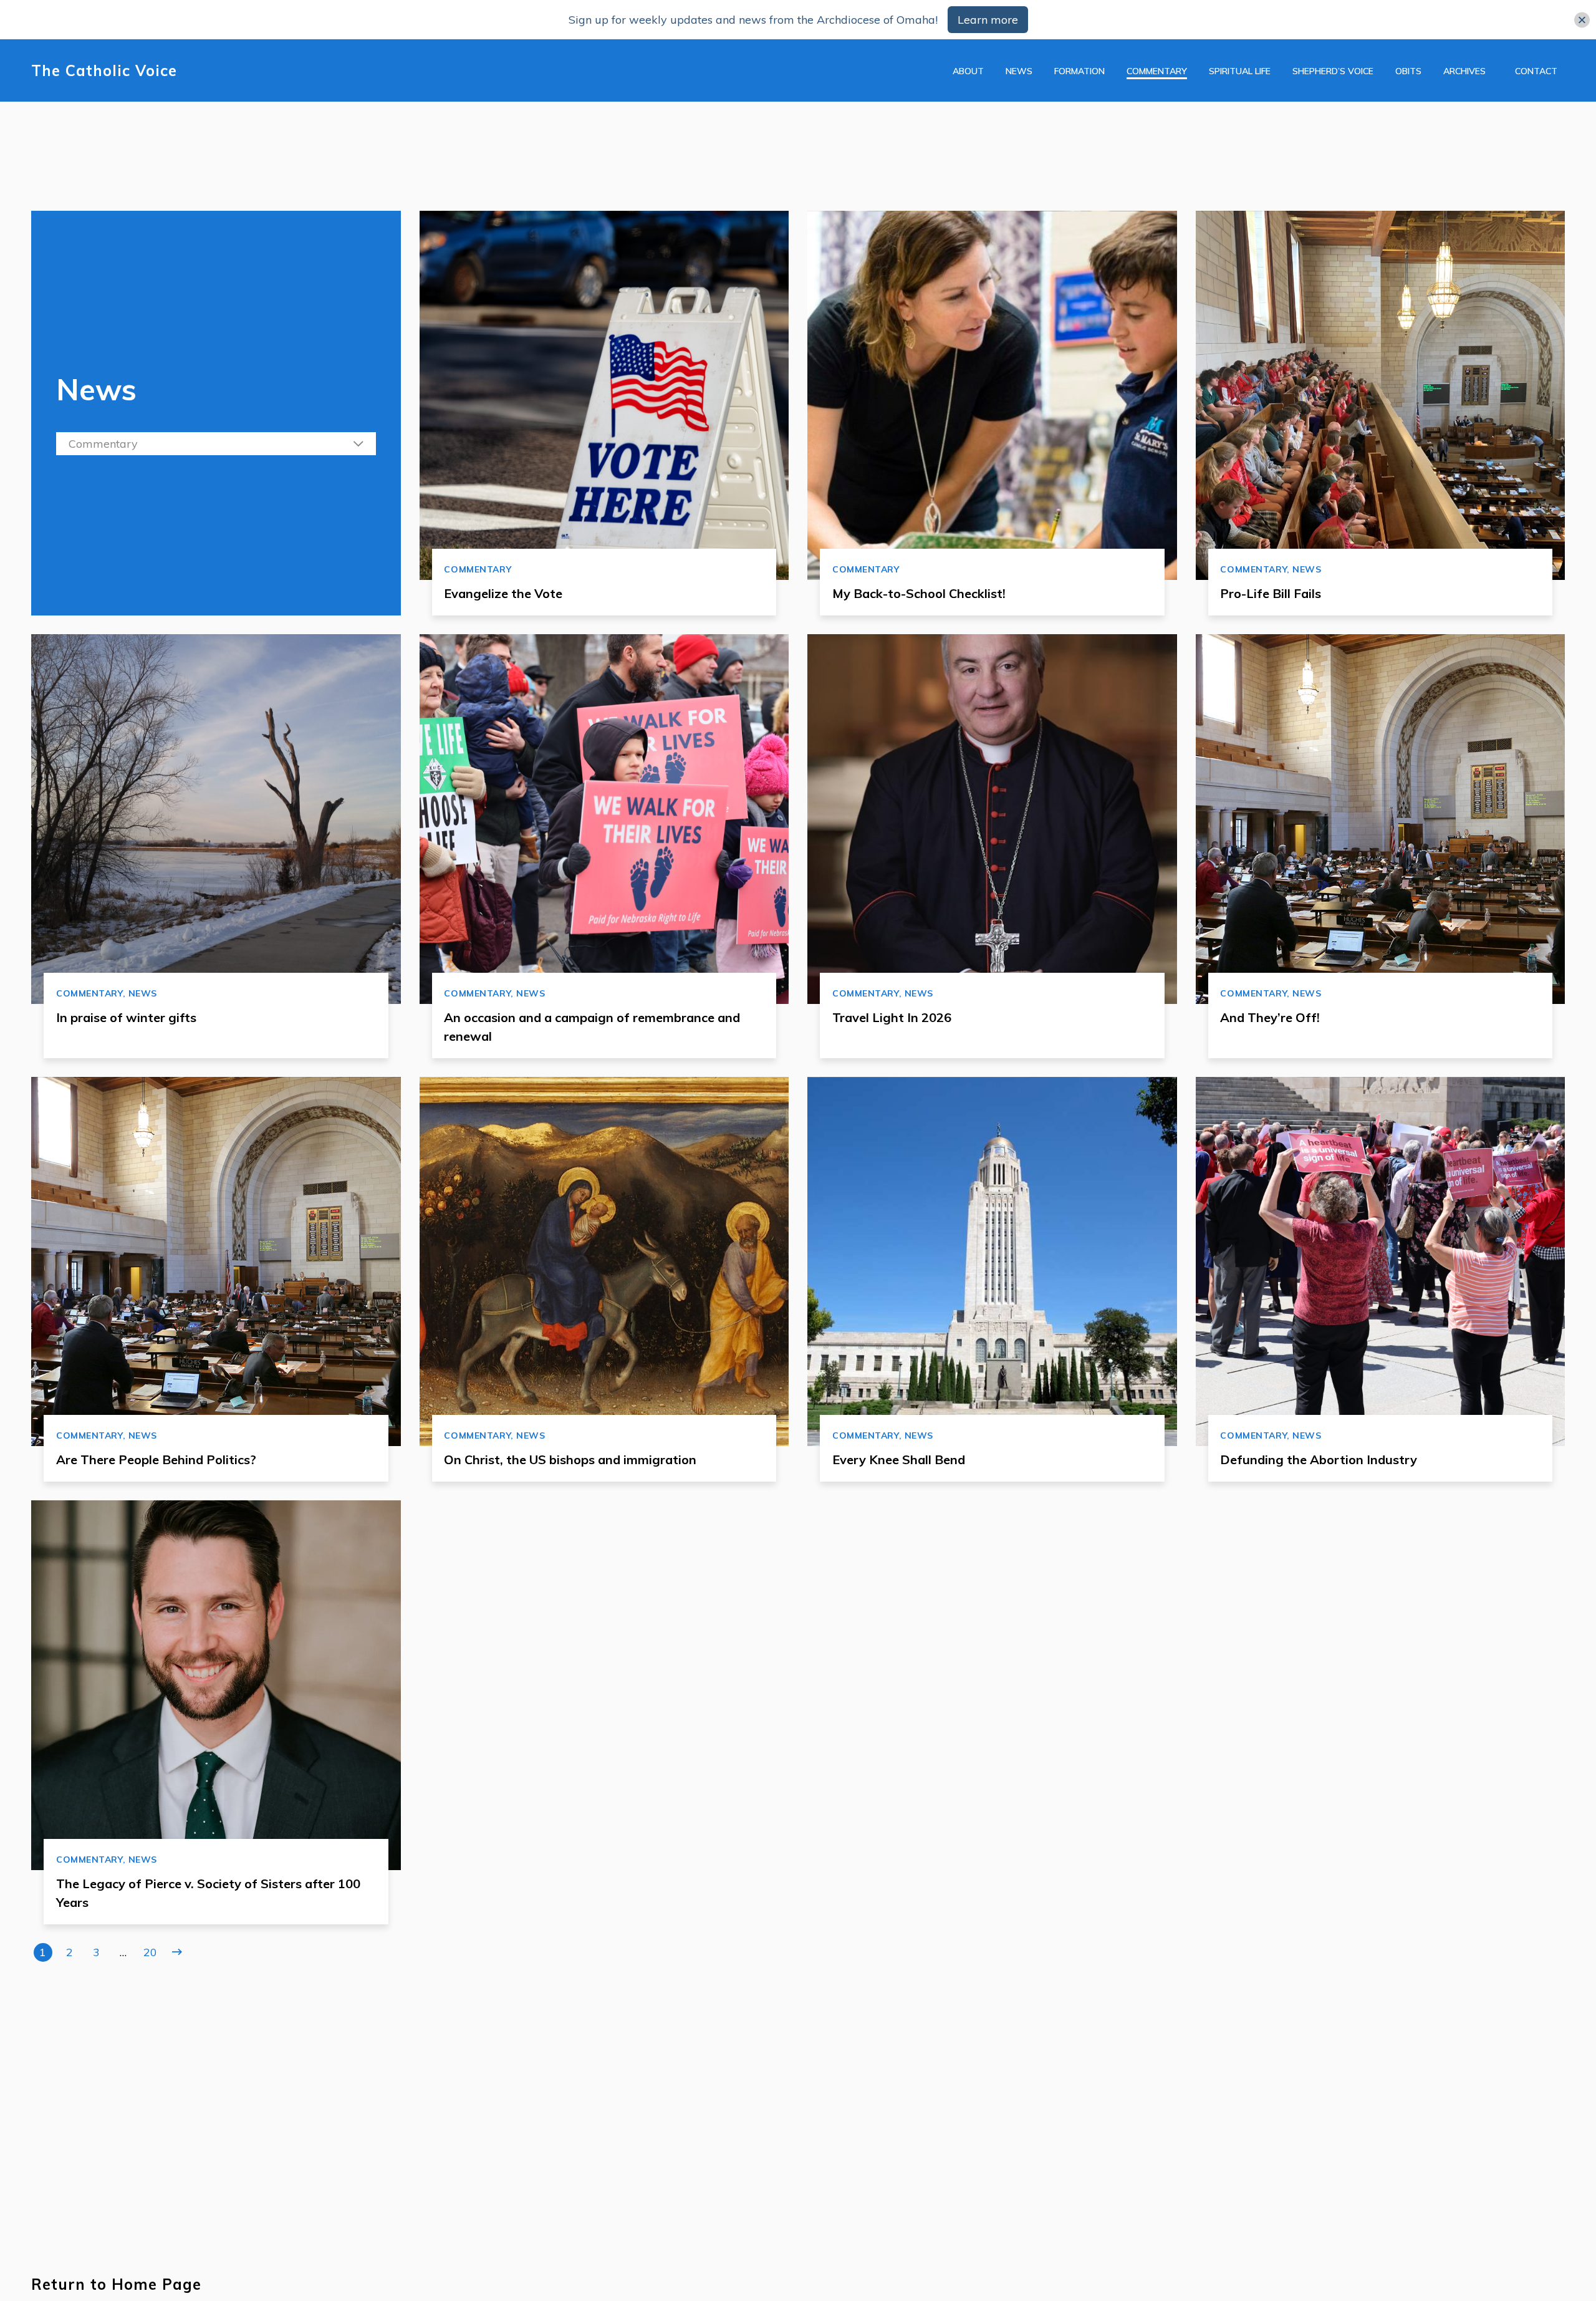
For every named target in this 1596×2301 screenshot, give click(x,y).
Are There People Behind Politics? (156, 1459)
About (968, 71)
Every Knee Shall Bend (899, 1459)
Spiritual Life (1240, 71)
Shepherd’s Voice (1333, 71)
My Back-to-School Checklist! (919, 593)
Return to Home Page (116, 2284)
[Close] (1582, 20)
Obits (1408, 71)
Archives (1464, 71)
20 (150, 1952)
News (1019, 71)
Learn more (988, 20)
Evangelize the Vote (503, 593)
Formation (1079, 71)
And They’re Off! (1270, 1017)
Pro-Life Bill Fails (1271, 593)
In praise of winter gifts (126, 1017)
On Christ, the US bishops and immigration (570, 1459)
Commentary (1157, 71)
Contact (1536, 71)
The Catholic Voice (104, 71)
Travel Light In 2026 (892, 1017)
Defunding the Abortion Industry (1319, 1459)
